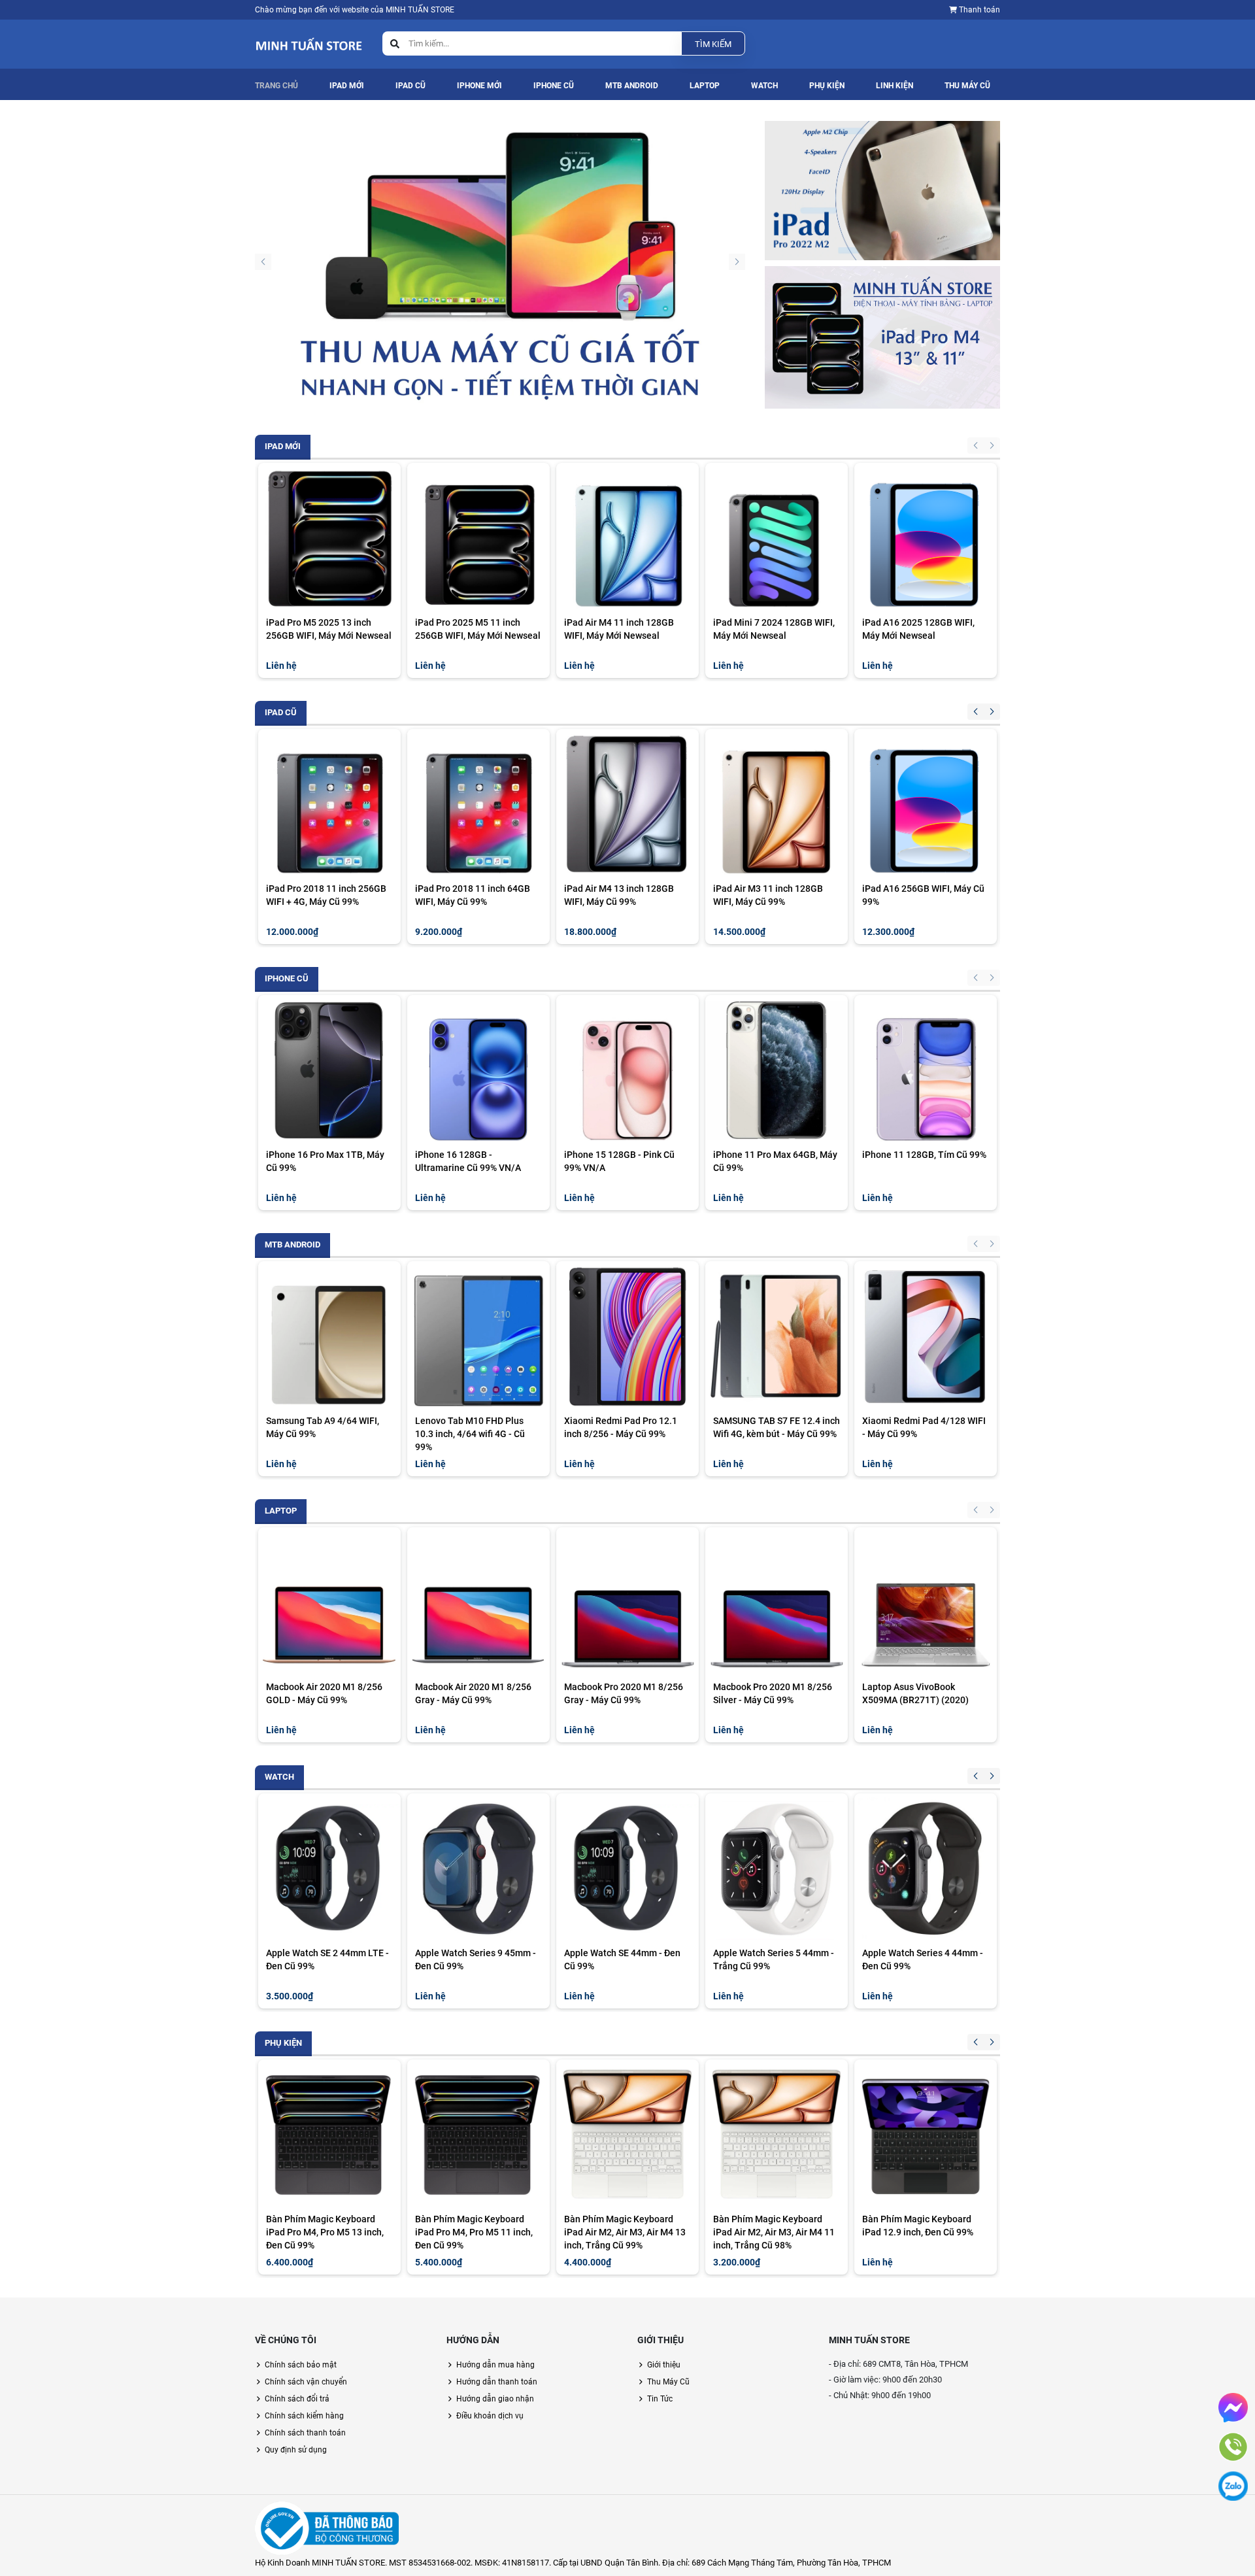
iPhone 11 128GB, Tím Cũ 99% (924, 1155)
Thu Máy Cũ (967, 86)
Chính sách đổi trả (297, 2399)
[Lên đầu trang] (1235, 2513)
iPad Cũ (410, 86)
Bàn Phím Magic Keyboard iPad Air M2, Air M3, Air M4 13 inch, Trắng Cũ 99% (625, 2232)
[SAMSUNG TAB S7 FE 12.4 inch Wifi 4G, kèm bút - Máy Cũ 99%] (777, 1336)
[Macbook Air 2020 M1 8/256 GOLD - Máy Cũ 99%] (329, 1602)
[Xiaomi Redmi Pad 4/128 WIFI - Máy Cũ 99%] (926, 1336)
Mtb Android (632, 86)
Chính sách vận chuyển (306, 2382)
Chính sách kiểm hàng (304, 2416)
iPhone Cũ (554, 86)
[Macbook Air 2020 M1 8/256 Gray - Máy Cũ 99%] (478, 1602)
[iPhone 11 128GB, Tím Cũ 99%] (926, 1070)
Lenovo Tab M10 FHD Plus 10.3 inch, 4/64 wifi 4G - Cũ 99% (470, 1434)
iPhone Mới (479, 86)
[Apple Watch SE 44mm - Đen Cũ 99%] (627, 1869)
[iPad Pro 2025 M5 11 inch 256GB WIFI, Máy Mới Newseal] (478, 538)
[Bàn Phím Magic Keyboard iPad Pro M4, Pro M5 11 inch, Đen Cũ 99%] (478, 2135)
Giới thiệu (664, 2365)
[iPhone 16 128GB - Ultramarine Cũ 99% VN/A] (478, 1070)
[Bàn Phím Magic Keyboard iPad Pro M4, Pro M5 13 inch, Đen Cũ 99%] (329, 2135)
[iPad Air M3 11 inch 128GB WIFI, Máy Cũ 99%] (777, 804)
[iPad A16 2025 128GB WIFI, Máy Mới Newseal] (926, 538)
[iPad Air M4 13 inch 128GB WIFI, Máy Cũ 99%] (627, 804)
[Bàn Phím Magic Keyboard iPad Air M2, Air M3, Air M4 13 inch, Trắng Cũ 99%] (627, 2135)
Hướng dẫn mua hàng (495, 2365)
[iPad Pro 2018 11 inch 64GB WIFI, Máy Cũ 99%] (478, 804)
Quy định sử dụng (296, 2450)
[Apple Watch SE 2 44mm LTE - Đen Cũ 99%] (329, 1869)
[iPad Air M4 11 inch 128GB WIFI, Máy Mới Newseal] (627, 538)
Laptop (705, 86)
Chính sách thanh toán (305, 2433)
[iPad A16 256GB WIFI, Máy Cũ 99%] (926, 804)
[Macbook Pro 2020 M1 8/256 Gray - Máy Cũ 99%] (627, 1602)
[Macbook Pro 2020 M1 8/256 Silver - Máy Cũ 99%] (777, 1602)
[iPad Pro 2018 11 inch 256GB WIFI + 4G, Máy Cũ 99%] (329, 804)
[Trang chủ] (309, 43)
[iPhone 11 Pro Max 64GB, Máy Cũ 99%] (777, 1070)
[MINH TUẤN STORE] (500, 267)
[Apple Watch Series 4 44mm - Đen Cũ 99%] (926, 1869)
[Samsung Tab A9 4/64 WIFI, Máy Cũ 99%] (329, 1336)
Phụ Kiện (827, 86)
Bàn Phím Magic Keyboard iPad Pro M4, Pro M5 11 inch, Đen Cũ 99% (474, 2232)
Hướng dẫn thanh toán (497, 2382)
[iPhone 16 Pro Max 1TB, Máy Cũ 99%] (329, 1070)
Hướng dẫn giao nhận (495, 2399)
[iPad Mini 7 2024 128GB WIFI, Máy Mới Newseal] (777, 538)
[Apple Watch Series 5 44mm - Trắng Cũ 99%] (777, 1869)
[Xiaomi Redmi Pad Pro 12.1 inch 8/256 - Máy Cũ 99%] (627, 1336)
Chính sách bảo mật (301, 2365)
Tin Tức (660, 2399)
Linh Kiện (895, 86)
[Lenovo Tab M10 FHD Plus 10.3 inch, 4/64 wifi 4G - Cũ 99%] (478, 1336)
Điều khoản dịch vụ (490, 2416)
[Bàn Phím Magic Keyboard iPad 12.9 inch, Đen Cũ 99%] (926, 2135)
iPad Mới (347, 86)
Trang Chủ (276, 86)
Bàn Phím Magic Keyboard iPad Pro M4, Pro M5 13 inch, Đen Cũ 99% (325, 2232)
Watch (764, 86)
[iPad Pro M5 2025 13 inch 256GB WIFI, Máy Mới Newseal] (329, 538)
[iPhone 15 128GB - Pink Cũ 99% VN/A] (627, 1070)
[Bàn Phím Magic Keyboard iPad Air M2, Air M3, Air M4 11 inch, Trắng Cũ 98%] (777, 2135)
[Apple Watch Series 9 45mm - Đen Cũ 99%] (478, 1869)
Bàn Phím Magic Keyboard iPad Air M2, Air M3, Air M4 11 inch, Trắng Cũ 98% (774, 2232)
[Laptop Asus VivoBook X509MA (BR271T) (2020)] (926, 1602)
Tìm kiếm (713, 44)
